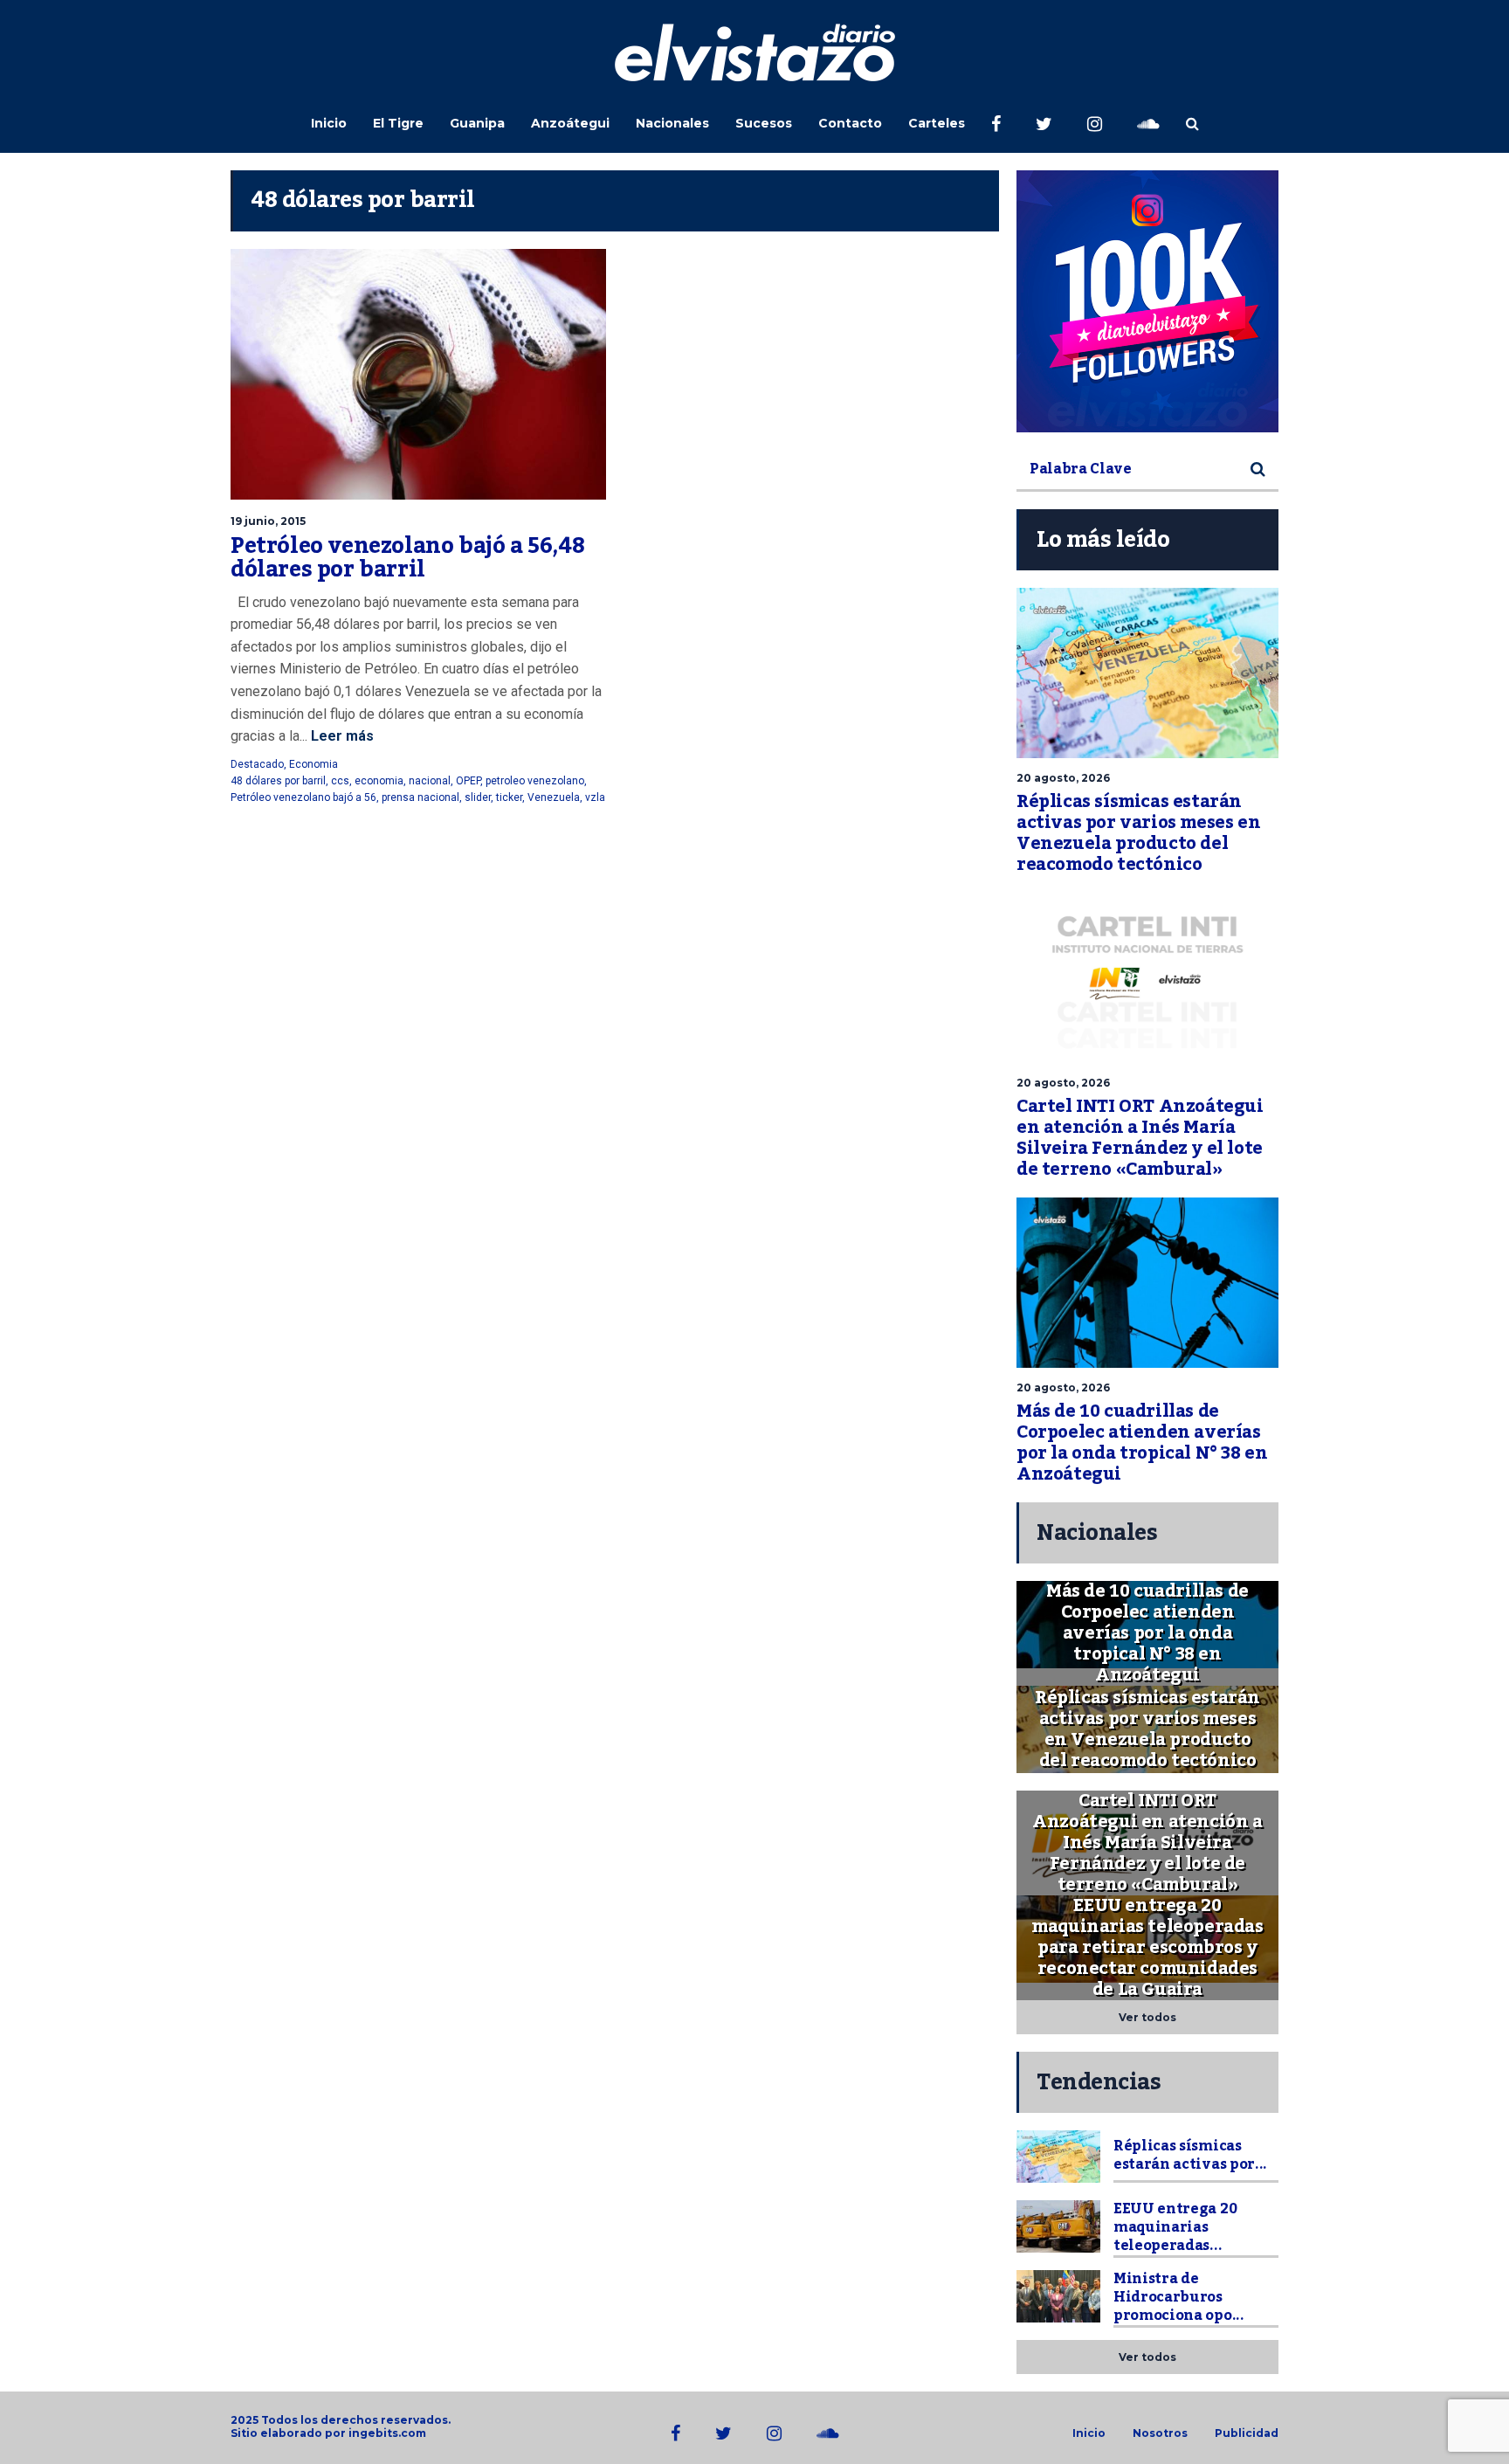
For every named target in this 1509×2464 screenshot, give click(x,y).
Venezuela (554, 797)
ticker (509, 797)
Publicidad (1247, 2433)
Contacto (850, 123)
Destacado (257, 764)
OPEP (468, 781)
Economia (314, 764)
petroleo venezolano (535, 781)
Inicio (329, 123)
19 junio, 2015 (268, 521)
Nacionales (672, 123)
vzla (595, 797)
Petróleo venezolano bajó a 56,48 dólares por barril (407, 558)
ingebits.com (387, 2433)
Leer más (341, 736)
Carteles (937, 123)
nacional (430, 781)
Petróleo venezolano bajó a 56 (303, 797)
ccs (340, 781)
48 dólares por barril (278, 781)
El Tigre (398, 123)
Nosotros (1160, 2433)
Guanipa (477, 123)
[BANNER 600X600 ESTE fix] (1147, 301)
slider (478, 797)
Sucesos (764, 123)
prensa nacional (420, 797)
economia (379, 781)
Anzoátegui (570, 123)
